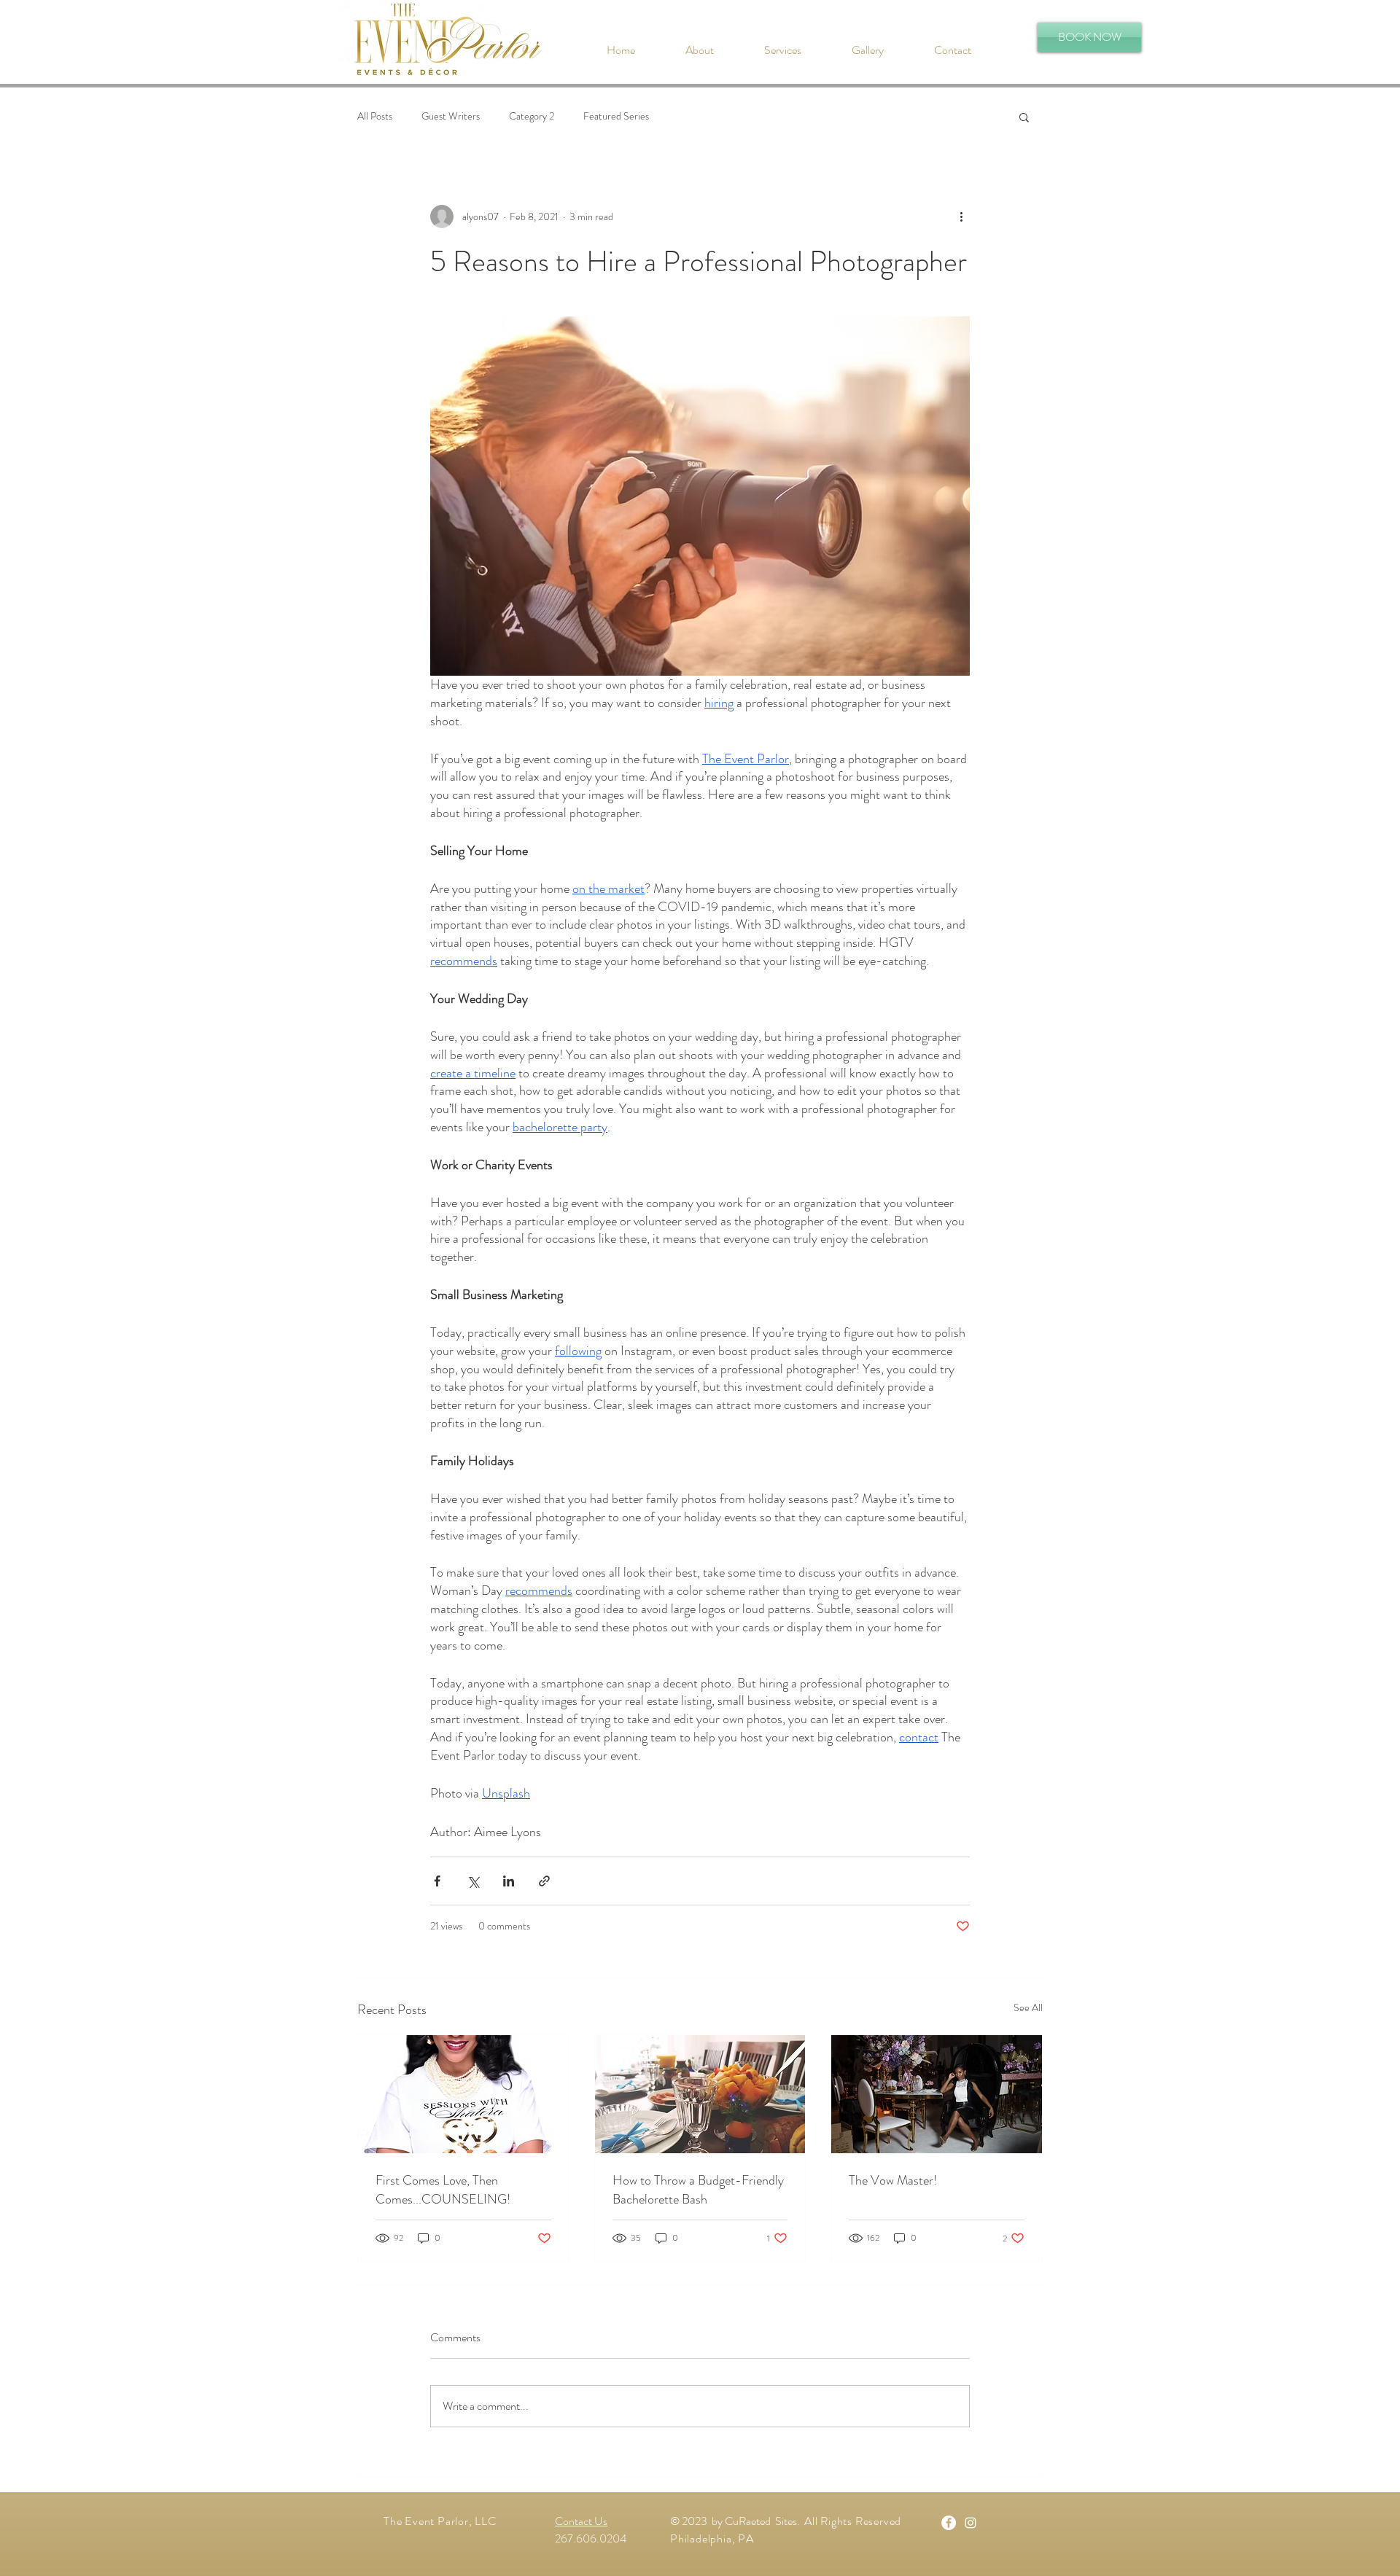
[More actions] (961, 216)
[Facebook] (949, 2523)
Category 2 (532, 116)
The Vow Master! (893, 2180)
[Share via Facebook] (437, 1881)
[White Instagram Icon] (971, 2523)
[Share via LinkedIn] (509, 1881)
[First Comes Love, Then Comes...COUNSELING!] (463, 2094)
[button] (443, 41)
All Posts (375, 116)
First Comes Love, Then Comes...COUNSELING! (443, 2190)
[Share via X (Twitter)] (473, 1881)
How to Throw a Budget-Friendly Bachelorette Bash (698, 2190)
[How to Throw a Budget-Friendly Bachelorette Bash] (700, 2094)
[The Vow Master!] (937, 2094)
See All (1028, 2007)
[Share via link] (544, 1881)
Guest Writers (451, 116)
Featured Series (616, 116)
